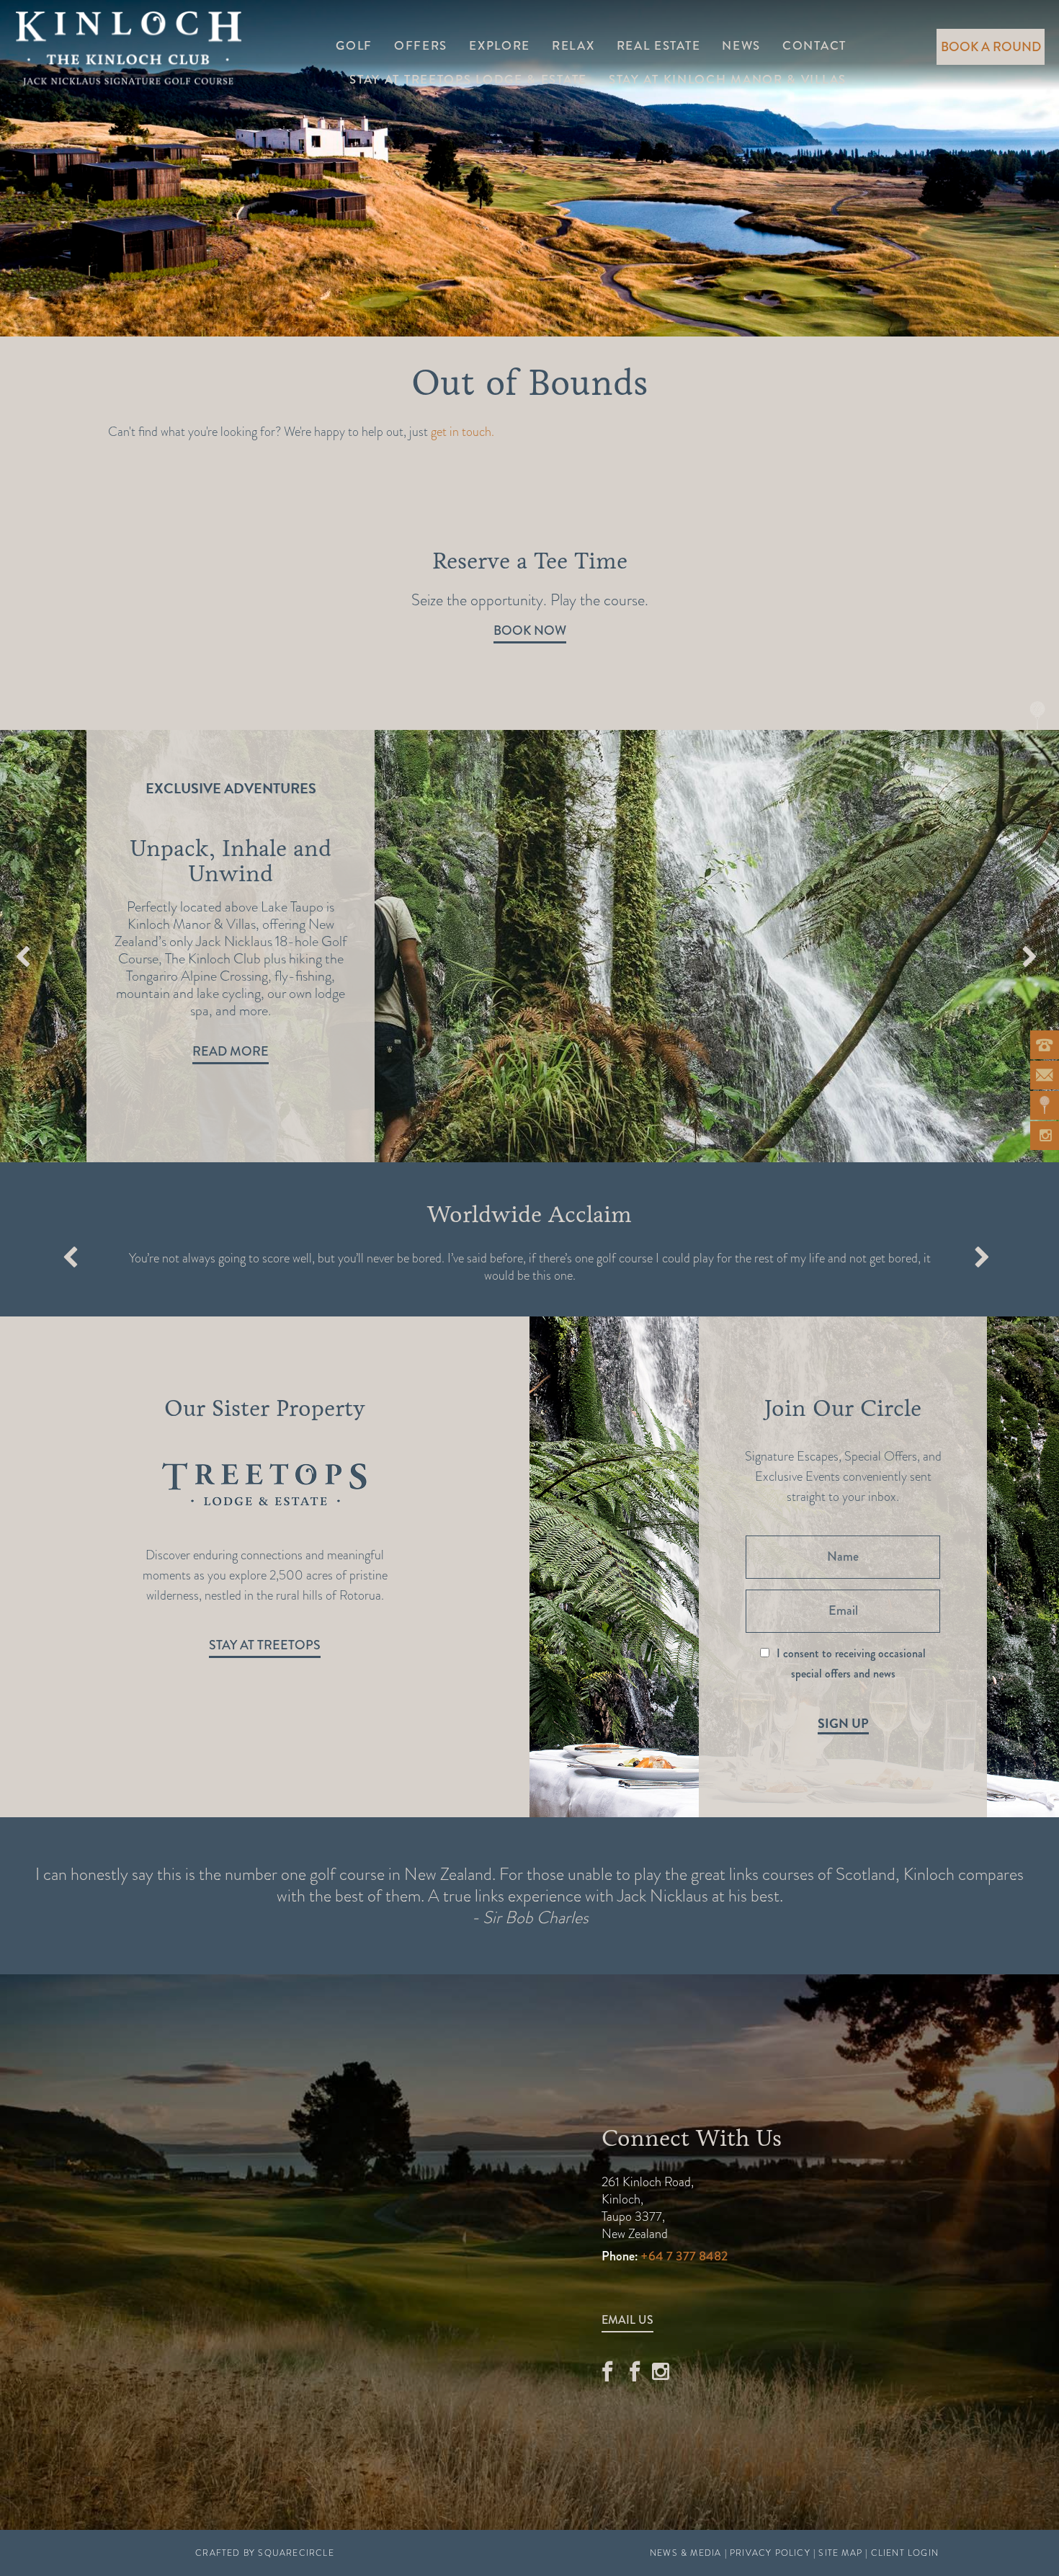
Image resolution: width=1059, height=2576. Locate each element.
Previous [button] (23, 959)
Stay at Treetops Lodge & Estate (468, 80)
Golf (354, 46)
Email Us (627, 2320)
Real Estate (659, 46)
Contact (814, 46)
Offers (421, 46)
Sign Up (843, 1724)
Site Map (840, 2553)
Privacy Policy (770, 2553)
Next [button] (1029, 959)
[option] (529, 946)
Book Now (530, 630)
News (741, 46)
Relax (573, 46)
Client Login (905, 2553)
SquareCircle (296, 2553)
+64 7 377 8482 (684, 2256)
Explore (500, 46)
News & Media (685, 2553)
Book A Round (991, 47)
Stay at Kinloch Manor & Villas (728, 80)
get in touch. (463, 431)
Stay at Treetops (265, 1645)
